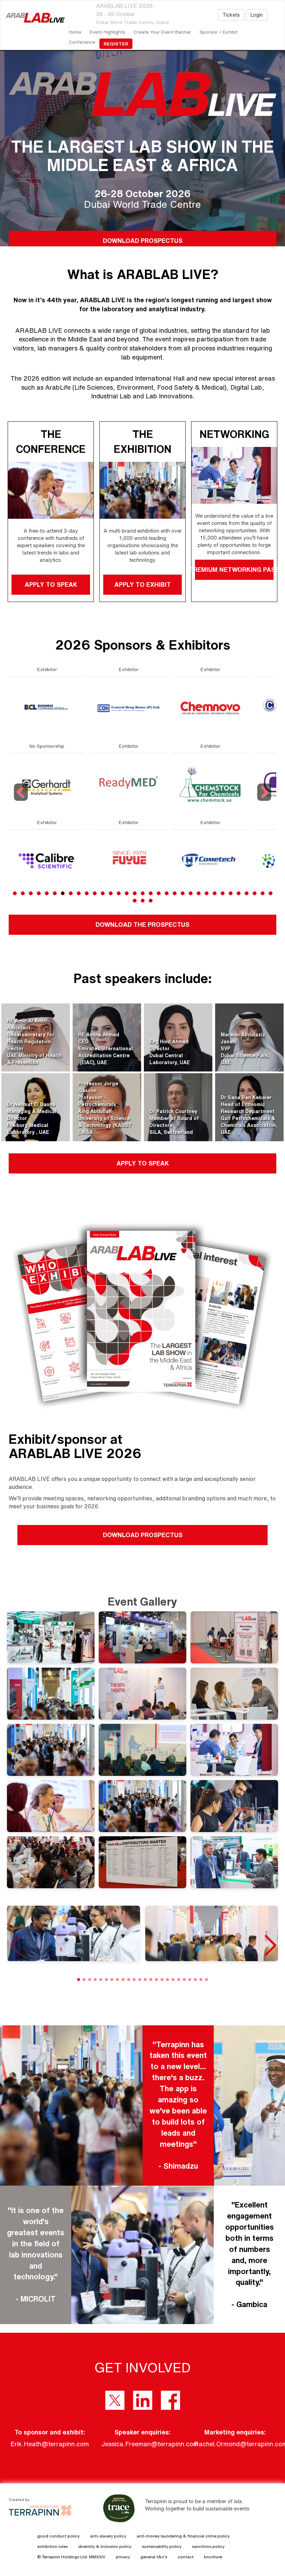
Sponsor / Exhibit (219, 32)
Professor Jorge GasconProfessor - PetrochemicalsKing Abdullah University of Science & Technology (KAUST (105, 1104)
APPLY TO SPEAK (51, 584)
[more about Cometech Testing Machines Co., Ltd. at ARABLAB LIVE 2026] (47, 860)
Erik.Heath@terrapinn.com (50, 2444)
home (75, 32)
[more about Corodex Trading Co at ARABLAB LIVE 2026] (129, 708)
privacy (123, 2557)
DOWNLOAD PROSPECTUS (143, 240)
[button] (270, 1946)
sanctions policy (208, 2546)
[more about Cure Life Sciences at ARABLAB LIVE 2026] (129, 860)
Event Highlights (107, 32)
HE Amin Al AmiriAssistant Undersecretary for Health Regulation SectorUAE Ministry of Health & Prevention (34, 1042)
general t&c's (154, 2557)
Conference (82, 42)
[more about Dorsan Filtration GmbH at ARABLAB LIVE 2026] (210, 860)
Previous (22, 801)
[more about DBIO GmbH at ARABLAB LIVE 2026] (210, 784)
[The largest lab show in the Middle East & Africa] (32, 18)
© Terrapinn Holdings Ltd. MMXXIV (71, 2557)
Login (257, 15)
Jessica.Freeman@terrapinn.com (150, 2444)
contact (186, 2557)
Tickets (231, 15)
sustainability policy (162, 2546)
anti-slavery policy (108, 2536)
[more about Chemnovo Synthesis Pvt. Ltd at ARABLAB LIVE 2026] (47, 708)
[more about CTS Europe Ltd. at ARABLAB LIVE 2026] (129, 784)
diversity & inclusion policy (105, 2546)
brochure (213, 2557)
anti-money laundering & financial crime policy (183, 2536)
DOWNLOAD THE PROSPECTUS (142, 924)
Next (264, 801)
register (116, 44)
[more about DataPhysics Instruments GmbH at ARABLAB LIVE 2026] (210, 708)
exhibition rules (52, 2546)
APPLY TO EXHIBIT (142, 584)
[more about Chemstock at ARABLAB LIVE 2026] (47, 784)
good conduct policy (58, 2536)
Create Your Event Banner (162, 32)
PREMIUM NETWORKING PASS (234, 569)
